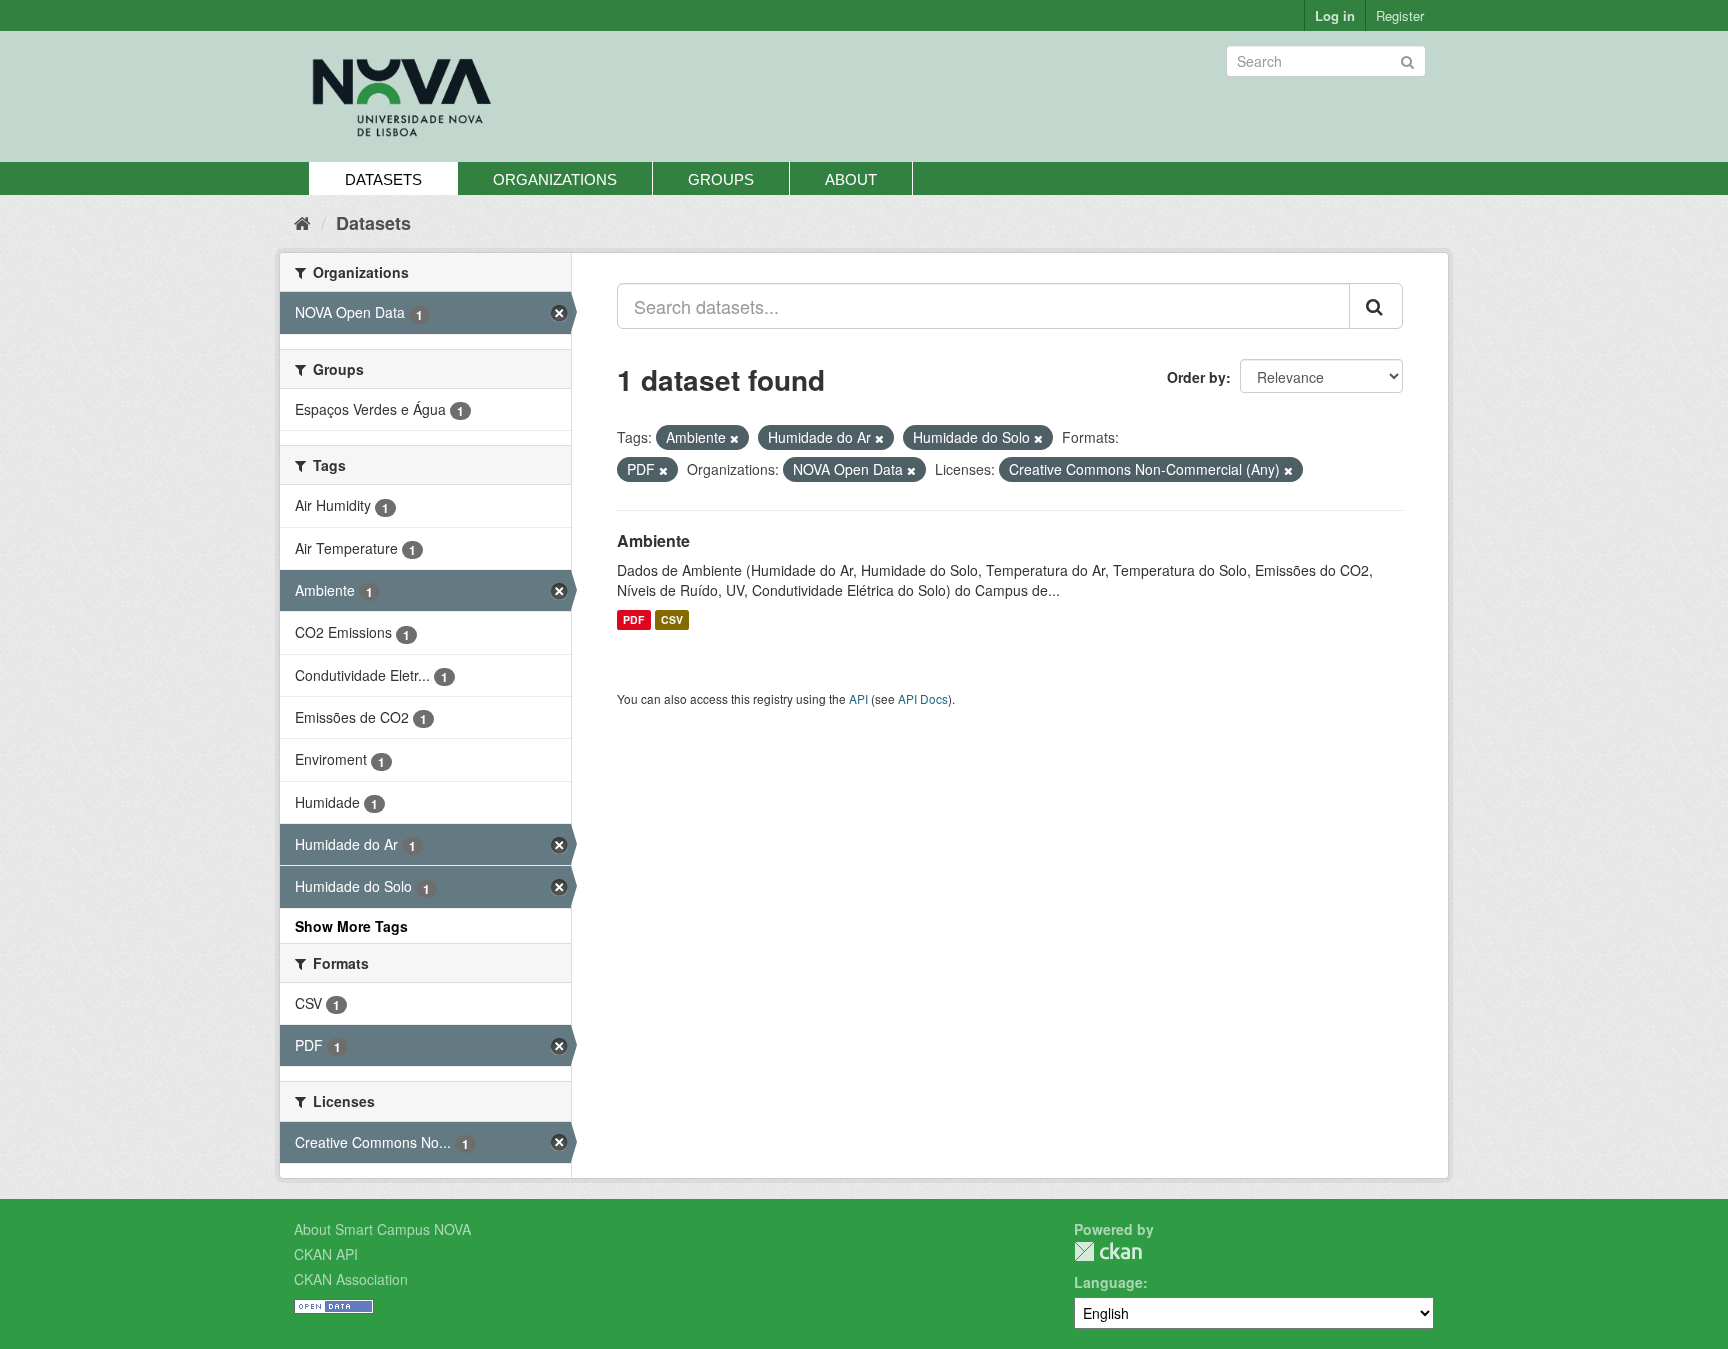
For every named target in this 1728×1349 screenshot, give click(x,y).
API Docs (923, 698)
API (858, 698)
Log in (1335, 15)
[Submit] (1407, 59)
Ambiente (653, 540)
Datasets (383, 179)
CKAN (1108, 1251)
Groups (721, 179)
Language (1108, 1282)
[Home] (302, 222)
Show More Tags (351, 926)
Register (1400, 15)
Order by (1196, 377)
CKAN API (326, 1254)
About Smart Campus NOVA (382, 1229)
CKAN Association (351, 1279)
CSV (672, 619)
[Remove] (734, 438)
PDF (633, 619)
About (851, 179)
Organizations (555, 179)
